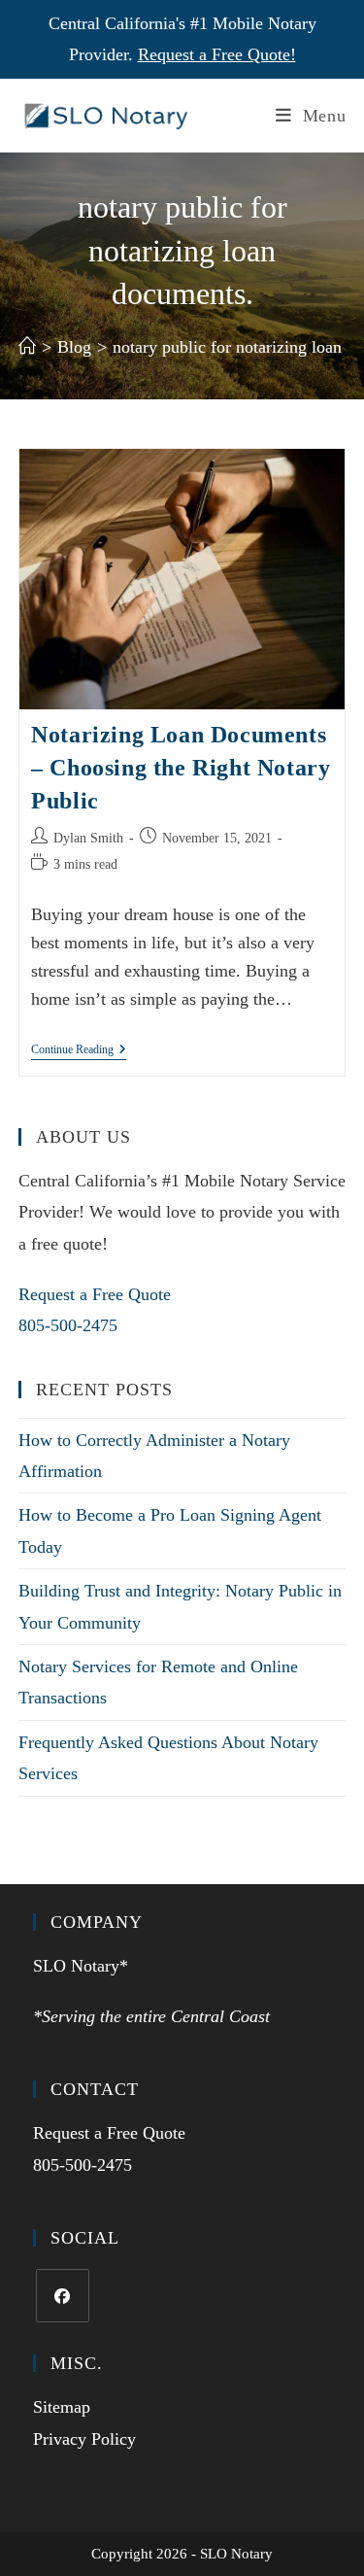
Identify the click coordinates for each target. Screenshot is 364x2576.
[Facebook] (63, 2296)
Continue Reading (79, 1049)
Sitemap (62, 2407)
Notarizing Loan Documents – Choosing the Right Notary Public (181, 767)
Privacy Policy (84, 2439)
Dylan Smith (88, 838)
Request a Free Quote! (217, 54)
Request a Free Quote (95, 1294)
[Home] (27, 347)
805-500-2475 (68, 1325)
